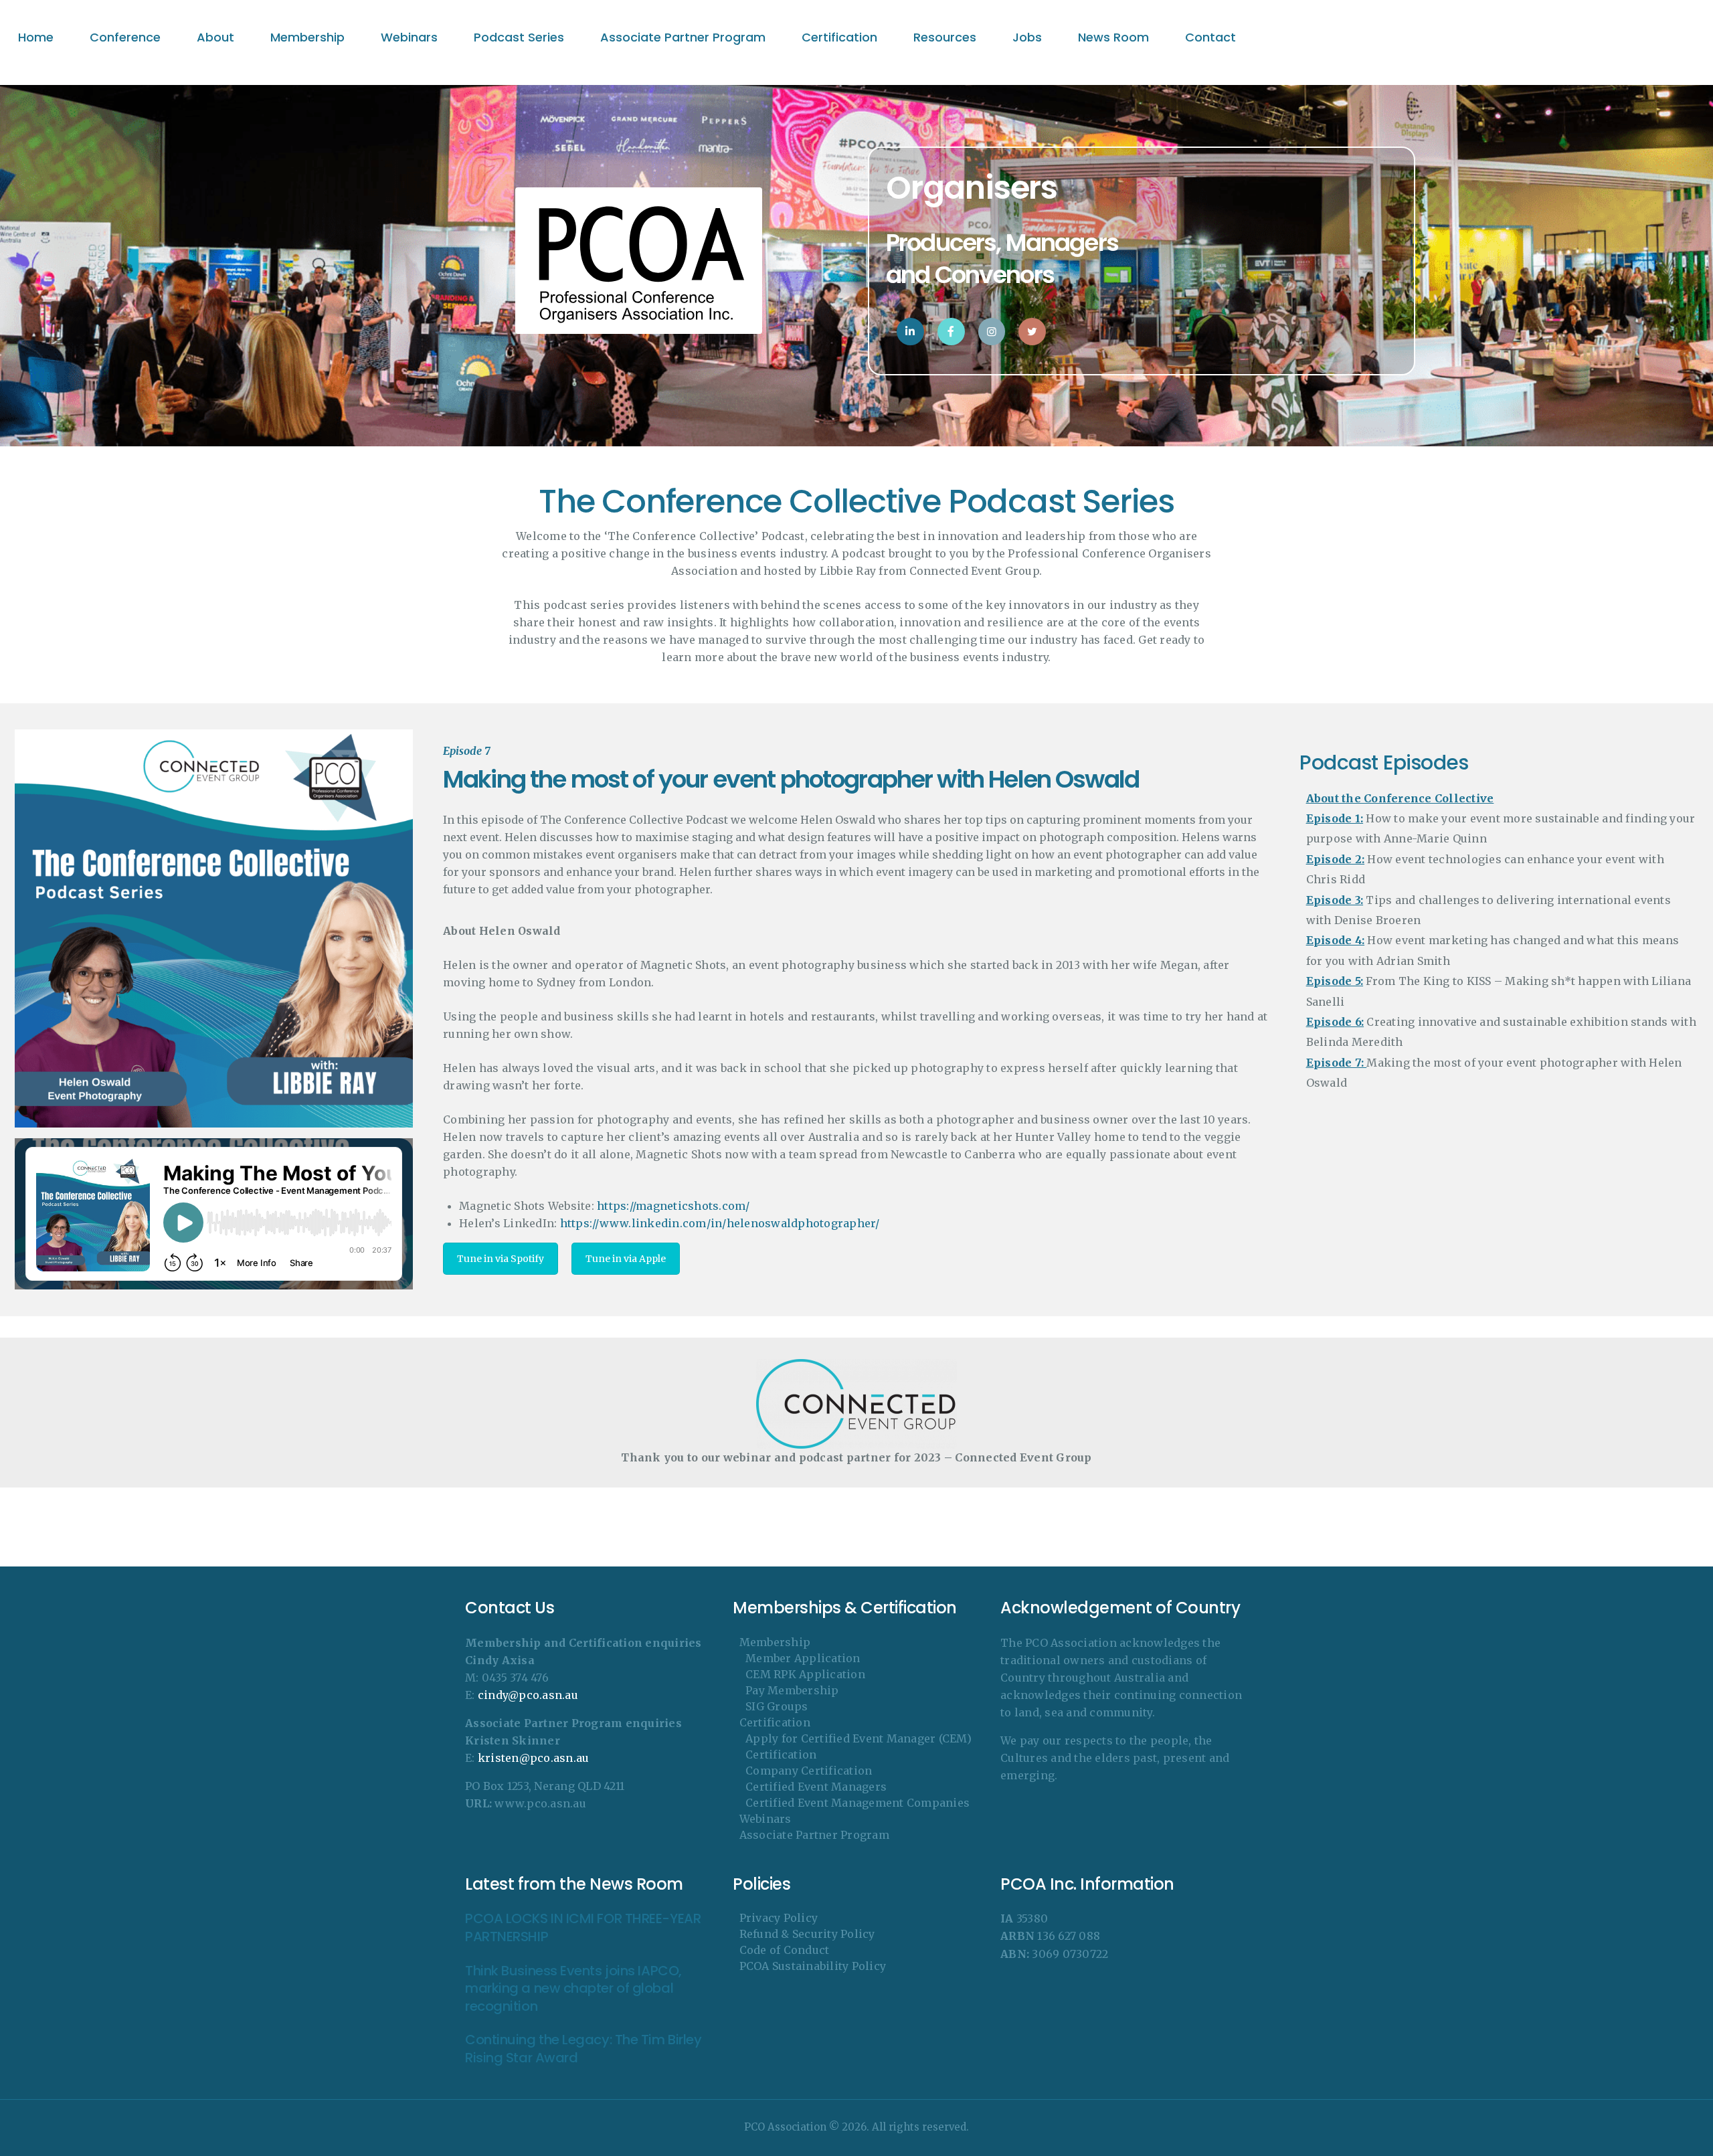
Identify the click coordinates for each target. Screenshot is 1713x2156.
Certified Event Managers (816, 1787)
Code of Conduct (785, 1950)
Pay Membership (792, 1690)
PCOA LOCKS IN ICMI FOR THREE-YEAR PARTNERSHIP (583, 1927)
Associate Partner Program (814, 1835)
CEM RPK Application (805, 1674)
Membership (775, 1642)
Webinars (765, 1819)
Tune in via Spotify (501, 1259)
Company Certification (809, 1771)
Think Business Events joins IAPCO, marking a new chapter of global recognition (573, 1989)
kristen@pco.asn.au (534, 1758)
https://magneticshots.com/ (673, 1206)
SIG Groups (777, 1706)
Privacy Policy (779, 1918)
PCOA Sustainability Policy (813, 1966)
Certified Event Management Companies (858, 1803)
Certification (775, 1722)
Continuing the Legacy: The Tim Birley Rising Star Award (583, 2049)
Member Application (803, 1658)
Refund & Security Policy (807, 1934)
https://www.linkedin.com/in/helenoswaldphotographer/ (720, 1223)
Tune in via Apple (626, 1259)
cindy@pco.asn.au (528, 1695)
